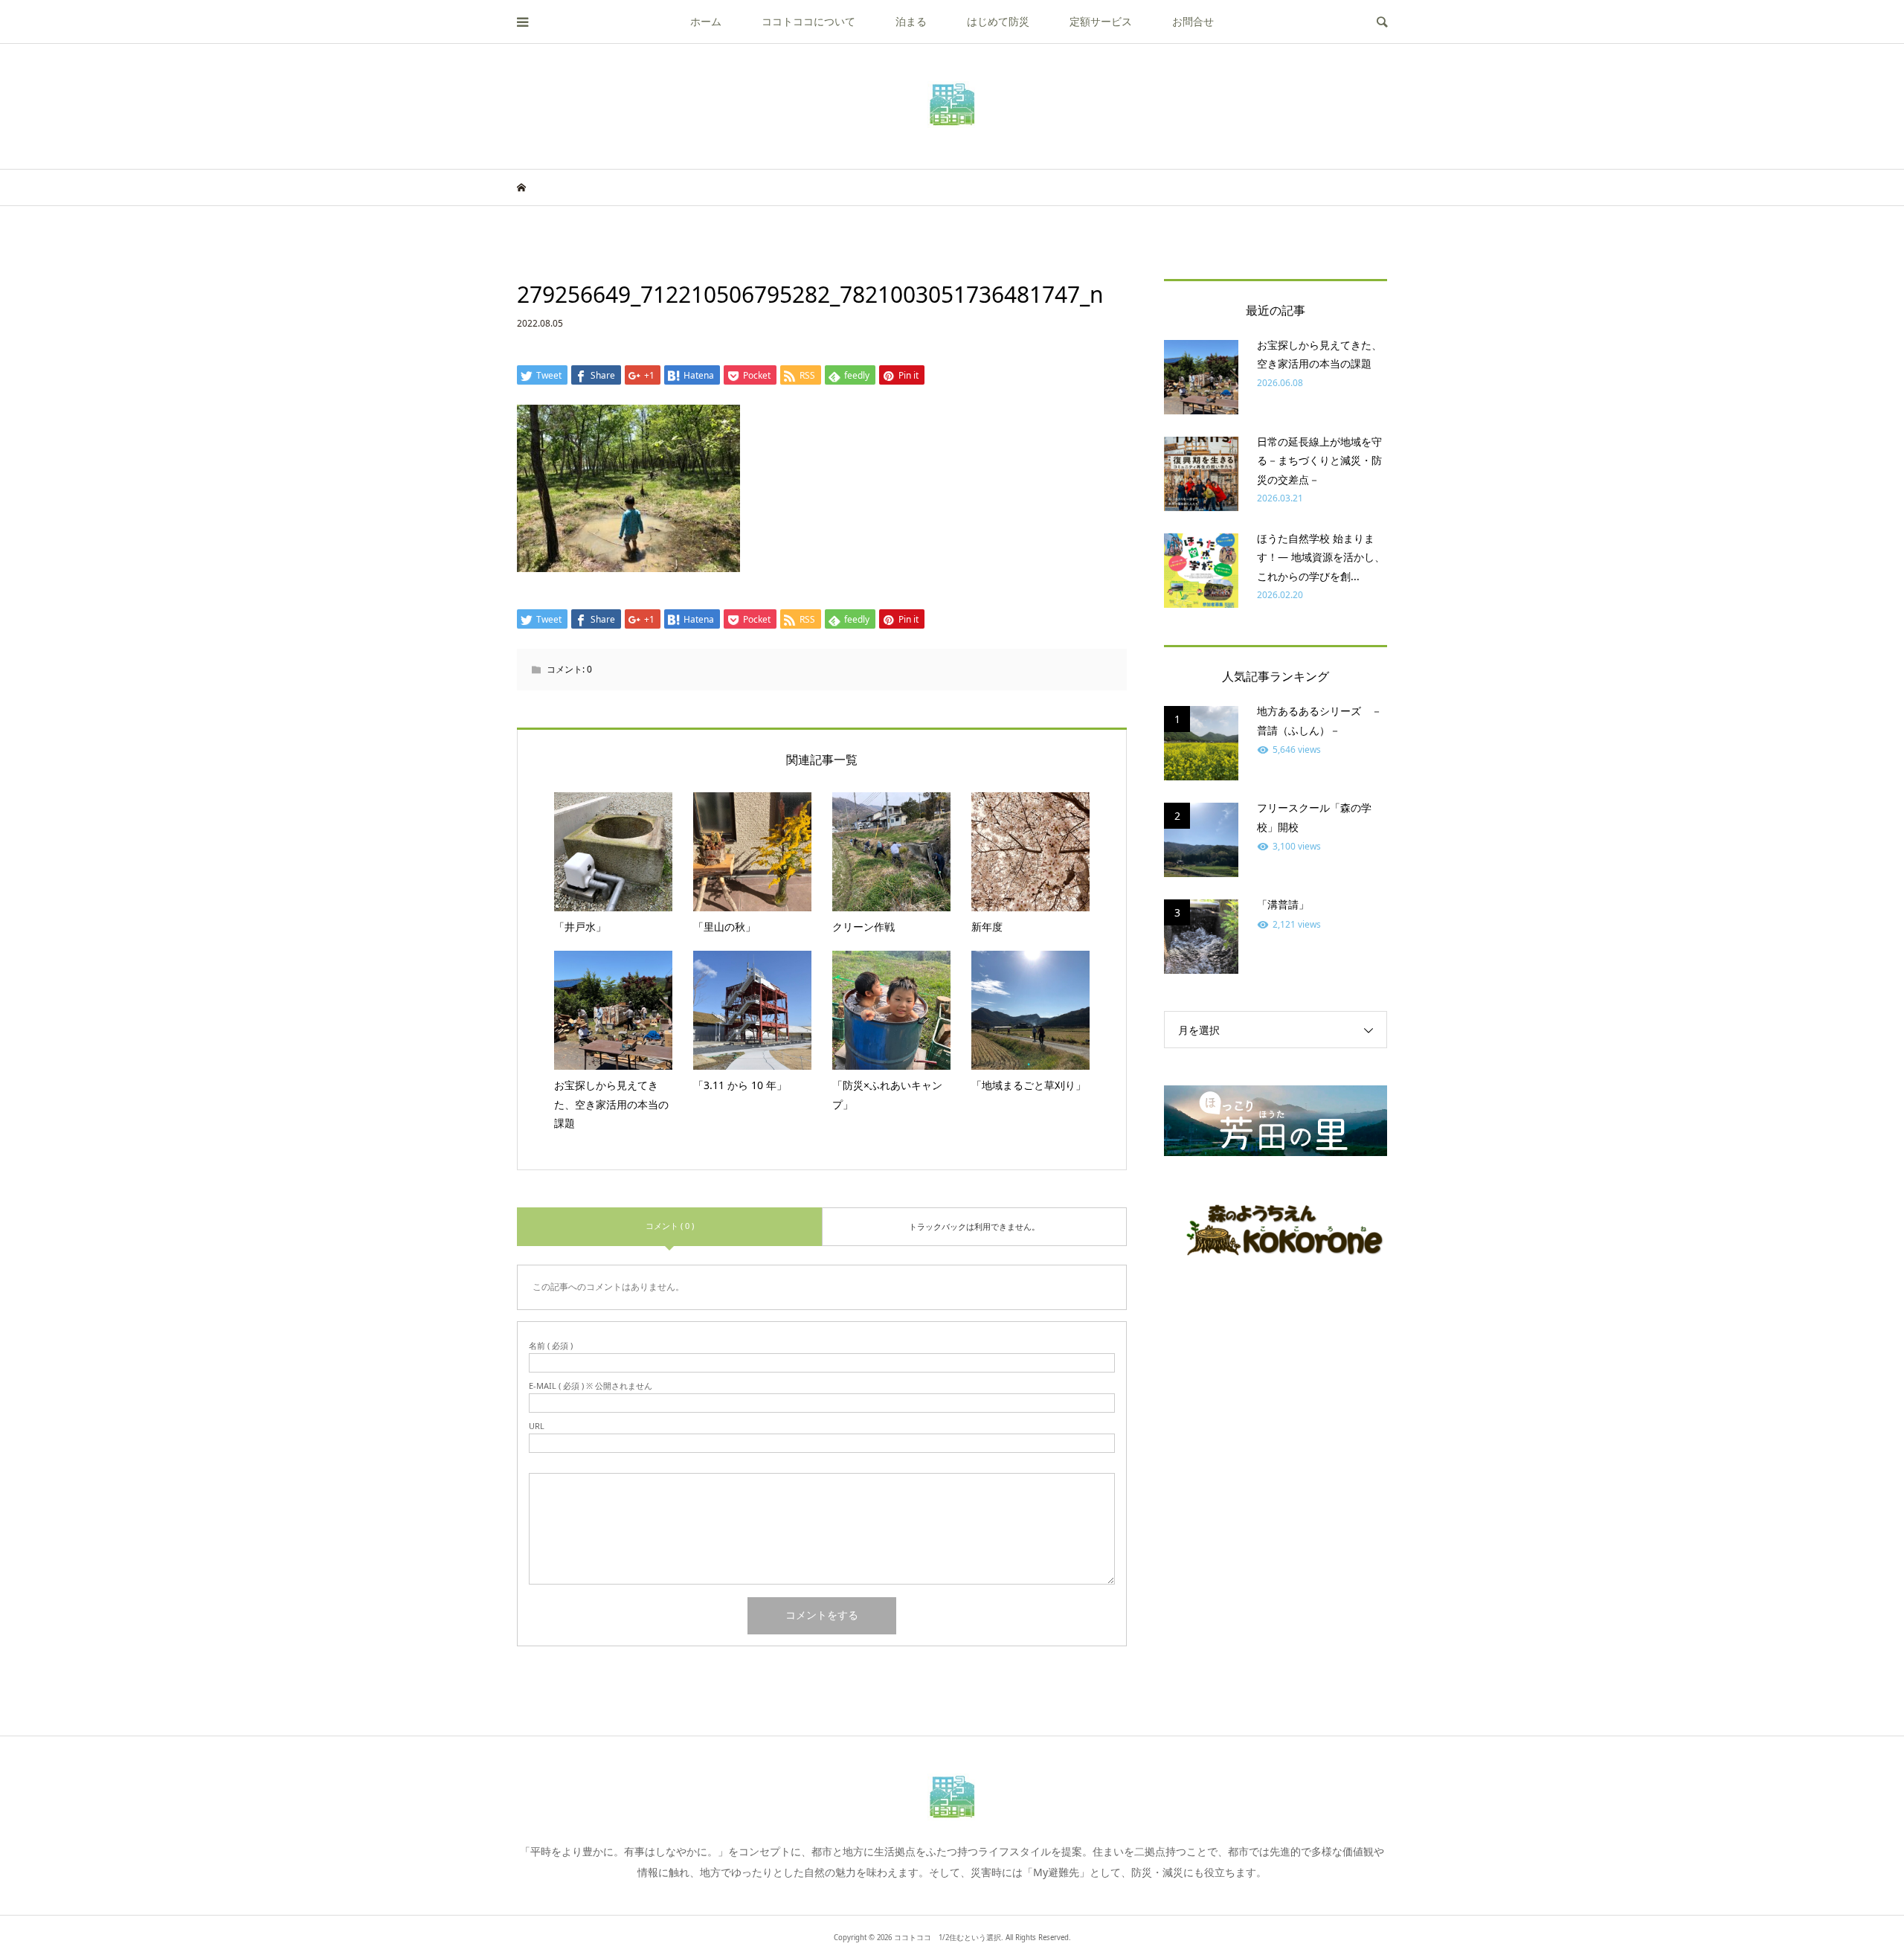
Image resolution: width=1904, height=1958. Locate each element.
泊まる (911, 21)
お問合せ (1193, 21)
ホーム (706, 21)
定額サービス (1101, 21)
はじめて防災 (998, 21)
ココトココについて (808, 21)
